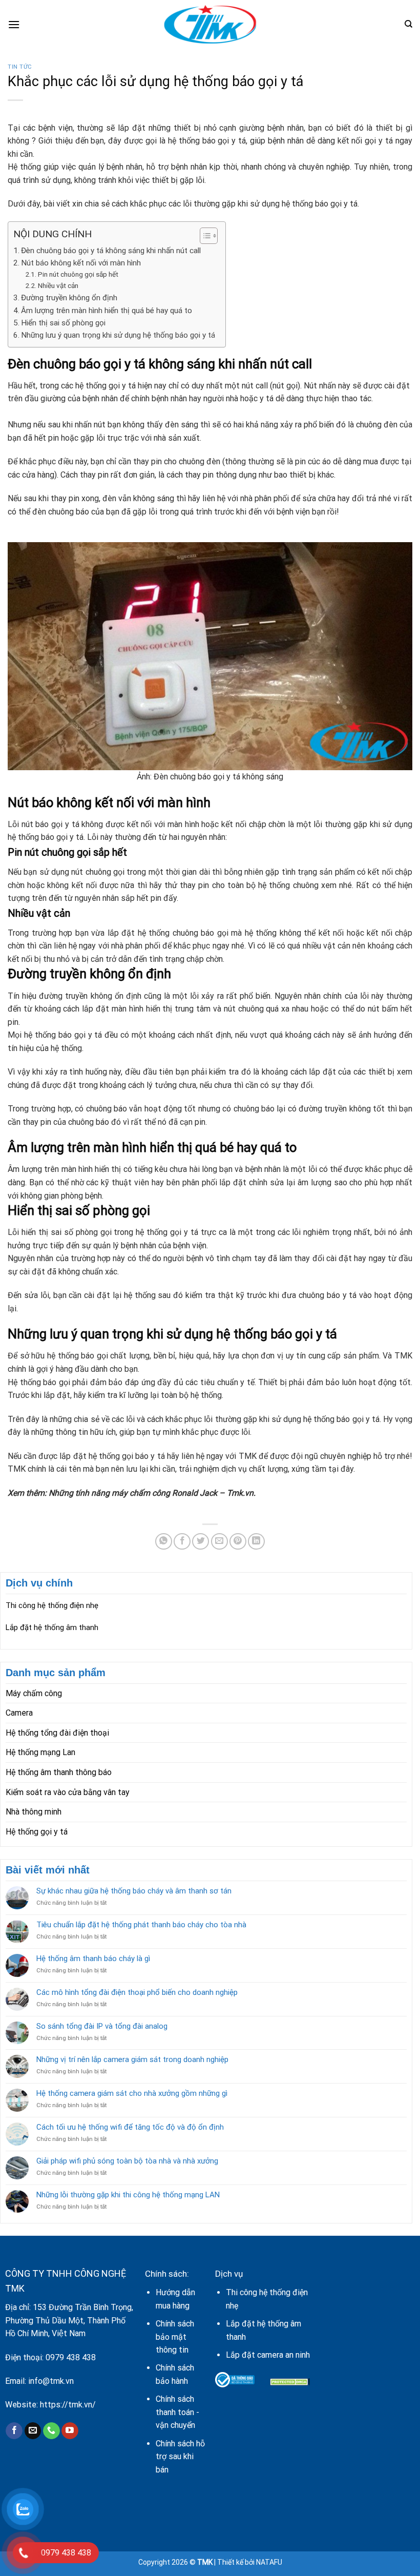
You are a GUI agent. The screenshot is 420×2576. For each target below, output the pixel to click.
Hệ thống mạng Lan (40, 1752)
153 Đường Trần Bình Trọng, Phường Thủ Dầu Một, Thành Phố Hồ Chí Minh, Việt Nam (69, 2320)
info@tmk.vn (51, 2381)
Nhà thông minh (34, 1812)
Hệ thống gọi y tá (37, 1832)
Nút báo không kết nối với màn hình (81, 263)
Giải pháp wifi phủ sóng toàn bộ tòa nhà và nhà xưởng (127, 2161)
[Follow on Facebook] (14, 2431)
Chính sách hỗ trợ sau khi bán (180, 2457)
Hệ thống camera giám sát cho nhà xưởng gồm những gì (132, 2093)
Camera (19, 1713)
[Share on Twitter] (201, 1542)
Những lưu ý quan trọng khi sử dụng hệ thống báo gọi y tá (118, 335)
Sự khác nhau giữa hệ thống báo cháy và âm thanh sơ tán (134, 1891)
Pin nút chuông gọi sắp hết (78, 274)
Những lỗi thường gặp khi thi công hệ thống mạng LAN (128, 2195)
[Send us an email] (33, 2431)
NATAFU (269, 2562)
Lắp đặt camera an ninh (268, 2355)
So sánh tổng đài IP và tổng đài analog (102, 2026)
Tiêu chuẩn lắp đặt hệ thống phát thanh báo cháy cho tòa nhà (141, 1925)
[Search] (408, 24)
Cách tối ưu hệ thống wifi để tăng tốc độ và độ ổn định (130, 2127)
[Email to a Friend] (219, 1542)
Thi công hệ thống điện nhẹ (52, 1605)
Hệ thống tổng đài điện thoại (57, 1733)
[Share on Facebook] (182, 1542)
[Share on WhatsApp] (164, 1542)
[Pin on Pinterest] (238, 1542)
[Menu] (14, 24)
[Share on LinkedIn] (256, 1542)
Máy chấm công (34, 1693)
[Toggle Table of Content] (204, 236)
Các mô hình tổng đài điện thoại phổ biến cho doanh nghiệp (137, 1992)
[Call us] (51, 2431)
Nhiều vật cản (58, 285)
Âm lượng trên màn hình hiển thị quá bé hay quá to (107, 311)
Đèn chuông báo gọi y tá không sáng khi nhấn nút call (111, 251)
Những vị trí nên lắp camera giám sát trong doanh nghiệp (132, 2059)
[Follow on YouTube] (70, 2431)
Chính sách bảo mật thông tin (175, 2337)
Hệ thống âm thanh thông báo (59, 1772)
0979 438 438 (71, 2357)
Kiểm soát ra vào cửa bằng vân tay (68, 1792)
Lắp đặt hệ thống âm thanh (52, 1627)
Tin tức (20, 67)
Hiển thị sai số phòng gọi (63, 323)
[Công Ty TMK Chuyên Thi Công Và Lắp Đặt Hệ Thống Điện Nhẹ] (210, 24)
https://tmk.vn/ (68, 2405)
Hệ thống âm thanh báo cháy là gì (93, 1959)
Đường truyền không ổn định (69, 298)
